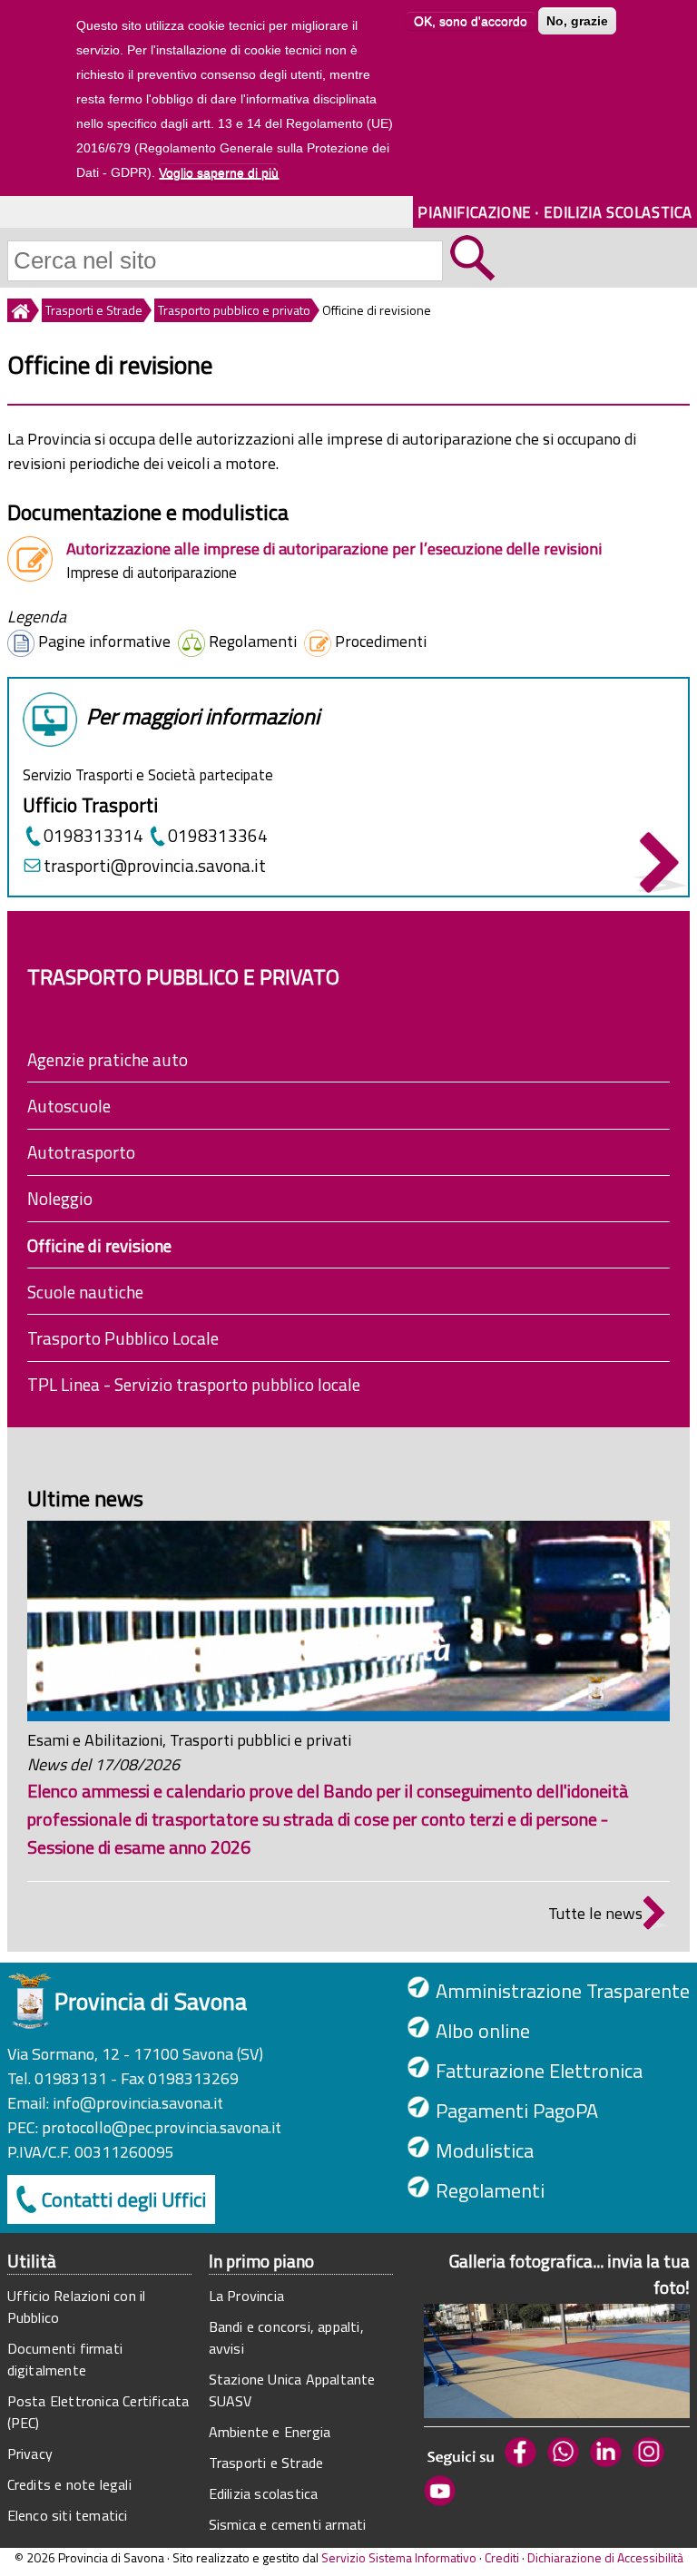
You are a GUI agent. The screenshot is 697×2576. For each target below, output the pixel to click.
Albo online (483, 2031)
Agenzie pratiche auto (108, 1059)
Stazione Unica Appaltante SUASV (292, 2390)
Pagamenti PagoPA (517, 2111)
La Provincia (246, 2296)
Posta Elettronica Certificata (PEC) (98, 2412)
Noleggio (60, 1198)
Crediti (502, 2557)
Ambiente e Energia (270, 2432)
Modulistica (485, 2150)
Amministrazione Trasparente (563, 1991)
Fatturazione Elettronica (539, 2071)
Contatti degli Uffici (124, 2199)
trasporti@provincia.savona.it (155, 865)
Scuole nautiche (85, 1292)
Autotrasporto (81, 1152)
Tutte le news (595, 1913)
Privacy (30, 2454)
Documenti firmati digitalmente (65, 2359)
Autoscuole (69, 1106)
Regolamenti (490, 2190)
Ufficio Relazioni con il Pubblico (77, 2307)
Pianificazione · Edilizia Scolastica (555, 212)
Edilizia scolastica (264, 2493)
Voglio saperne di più (219, 172)
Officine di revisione (99, 1245)
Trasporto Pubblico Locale (123, 1338)
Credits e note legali (69, 2484)
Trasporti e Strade (94, 310)
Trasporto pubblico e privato (234, 310)
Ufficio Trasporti (90, 805)
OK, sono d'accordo (471, 21)
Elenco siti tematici (68, 2515)
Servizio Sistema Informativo (399, 2557)
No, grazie (577, 21)
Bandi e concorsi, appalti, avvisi (286, 2337)
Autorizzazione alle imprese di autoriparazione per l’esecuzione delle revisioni (334, 549)
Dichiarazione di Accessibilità (605, 2557)
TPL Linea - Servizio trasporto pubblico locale (194, 1384)
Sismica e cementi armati (288, 2524)
